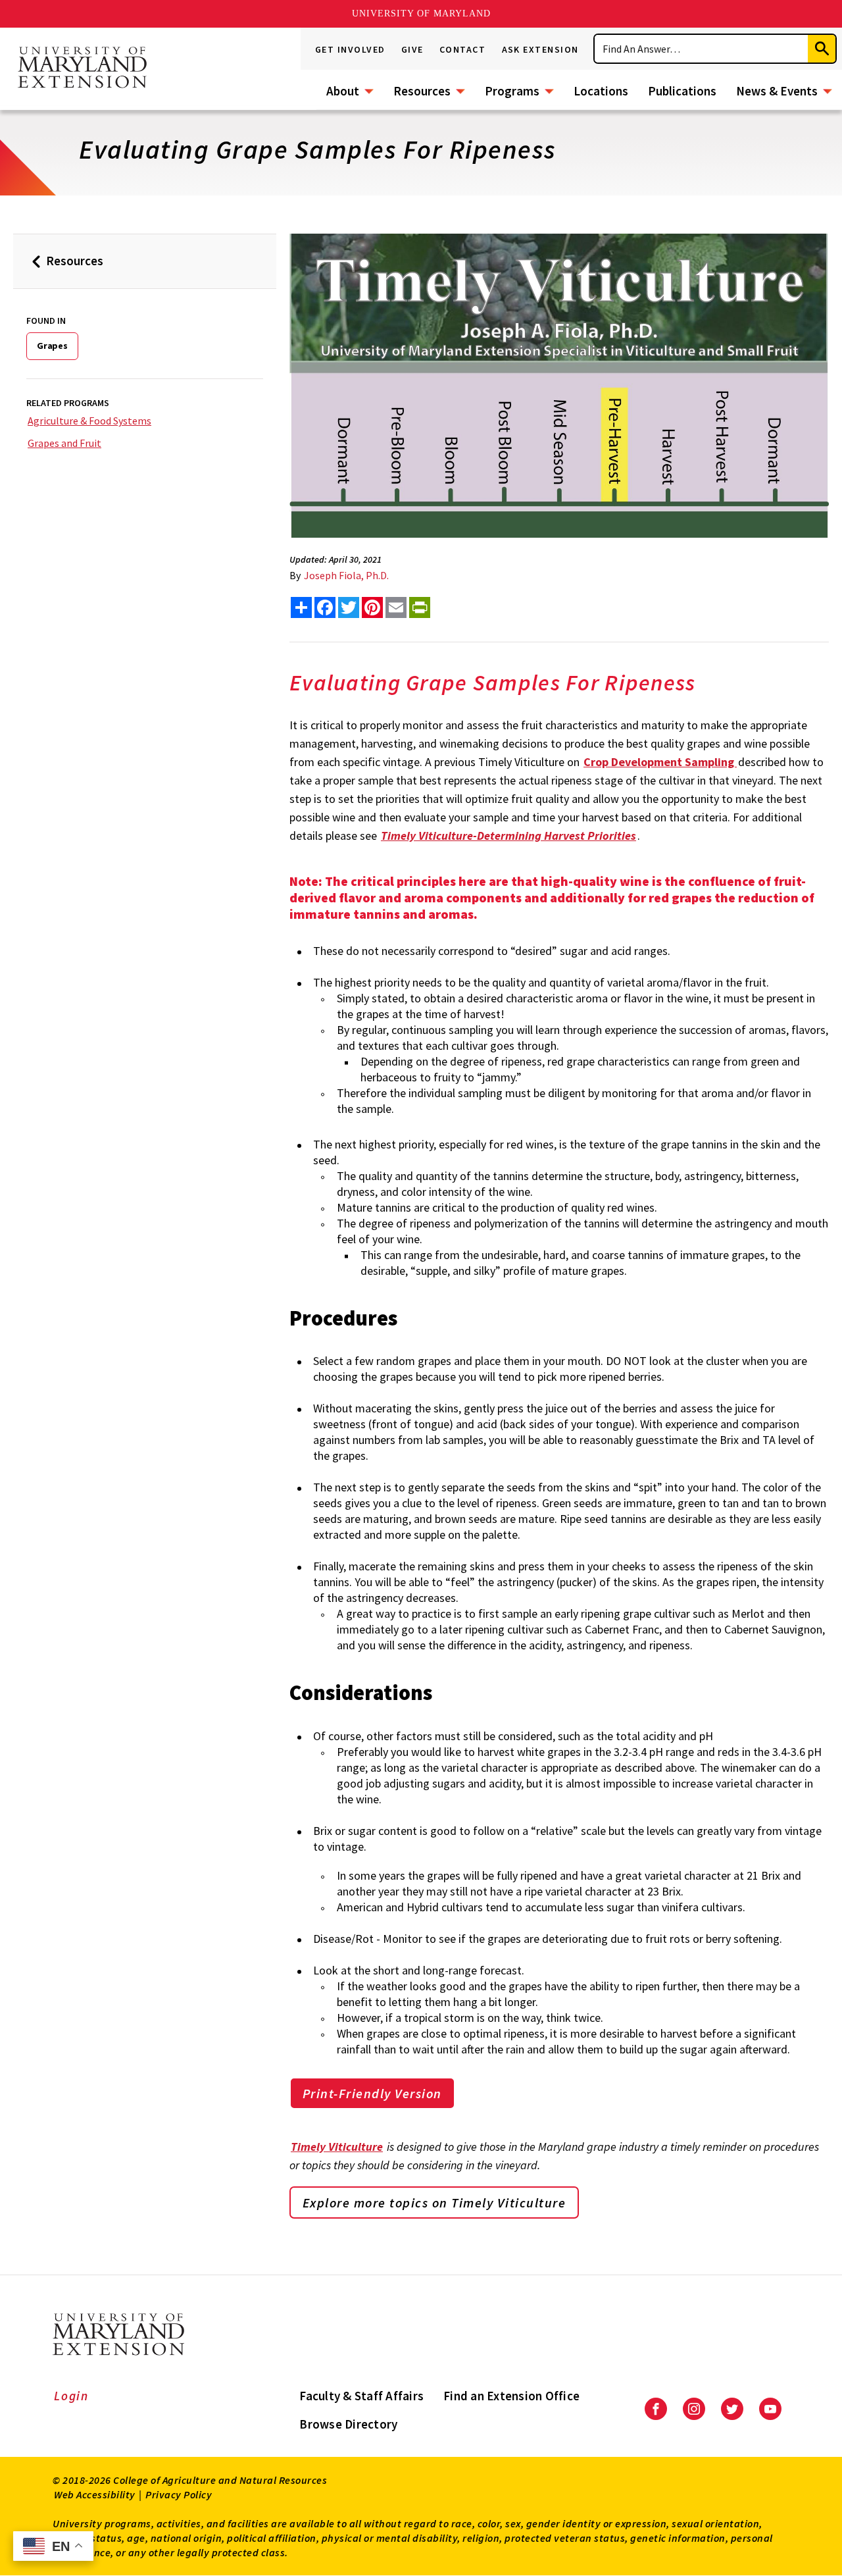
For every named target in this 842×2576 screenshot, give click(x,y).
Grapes (52, 346)
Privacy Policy (179, 2494)
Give (412, 49)
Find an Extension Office (511, 2396)
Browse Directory (348, 2424)
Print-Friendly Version (372, 2093)
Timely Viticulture (337, 2147)
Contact (463, 49)
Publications (682, 91)
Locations (601, 91)
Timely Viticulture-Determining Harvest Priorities (508, 836)
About (343, 91)
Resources (422, 91)
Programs (512, 91)
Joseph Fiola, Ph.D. (346, 575)
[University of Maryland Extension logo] (82, 68)
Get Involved (350, 49)
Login (71, 2396)
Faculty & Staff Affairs (361, 2396)
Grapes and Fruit (64, 443)
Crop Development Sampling (660, 762)
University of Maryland (421, 13)
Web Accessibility (95, 2494)
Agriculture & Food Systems (89, 421)
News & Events (777, 91)
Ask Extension (541, 49)
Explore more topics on (434, 2202)
